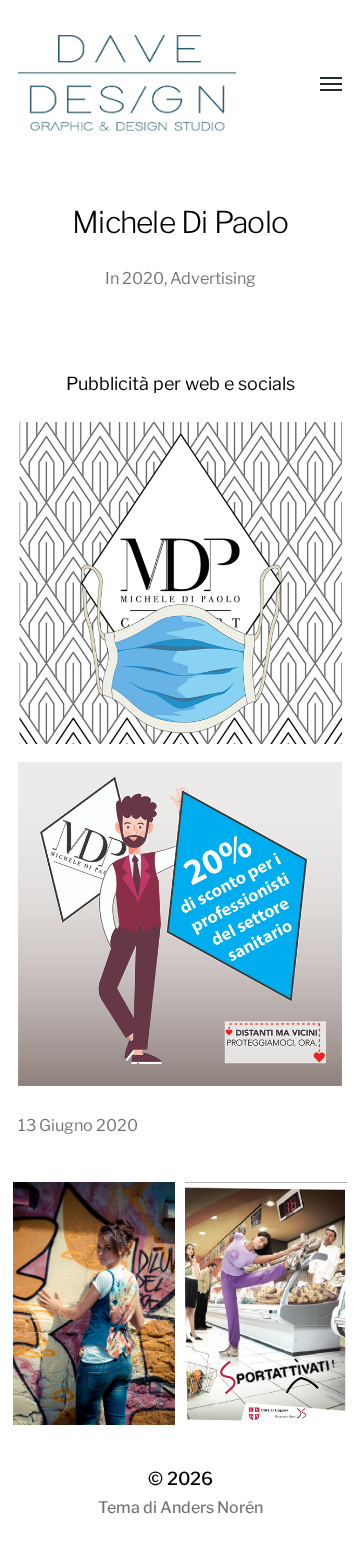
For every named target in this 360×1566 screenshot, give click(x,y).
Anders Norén (211, 1507)
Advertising (213, 278)
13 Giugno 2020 (78, 1125)
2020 (143, 278)
